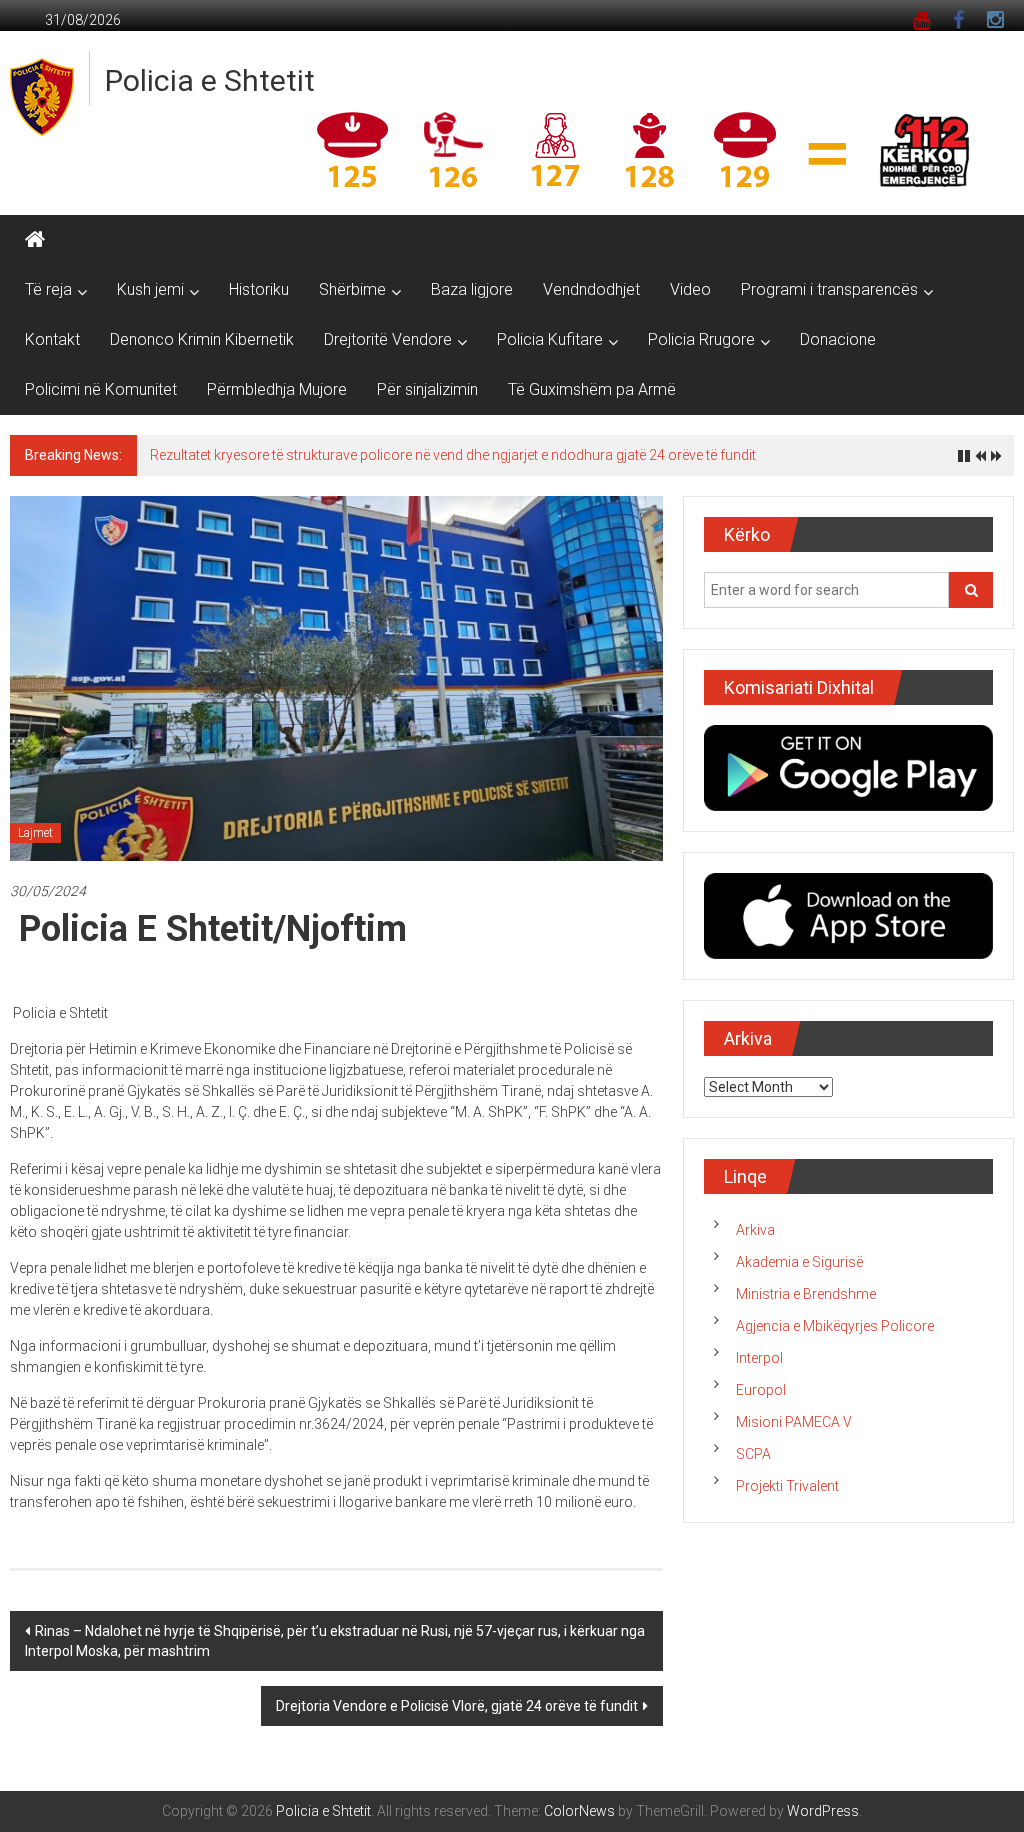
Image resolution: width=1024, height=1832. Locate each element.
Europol (761, 1390)
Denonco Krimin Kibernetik (202, 339)
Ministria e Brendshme (806, 1294)
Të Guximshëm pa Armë (592, 389)
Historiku (259, 289)
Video (690, 289)
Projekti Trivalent (787, 1486)
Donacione (838, 339)
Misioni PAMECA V (794, 1422)
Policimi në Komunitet (101, 389)
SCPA (753, 1454)
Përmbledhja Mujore (277, 389)
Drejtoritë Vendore (388, 339)
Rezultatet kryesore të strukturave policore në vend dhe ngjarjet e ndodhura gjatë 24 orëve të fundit (453, 455)
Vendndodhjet (591, 289)
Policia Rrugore (701, 339)
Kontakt (52, 339)
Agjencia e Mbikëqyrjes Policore (835, 1326)
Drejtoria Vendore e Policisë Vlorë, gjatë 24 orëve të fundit (457, 1706)
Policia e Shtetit (210, 80)
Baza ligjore (472, 289)
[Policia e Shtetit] (35, 240)
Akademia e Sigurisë (799, 1262)
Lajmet (35, 833)
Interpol (759, 1358)
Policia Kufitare (550, 339)
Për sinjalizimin (427, 389)
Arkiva (755, 1230)
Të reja (48, 289)
